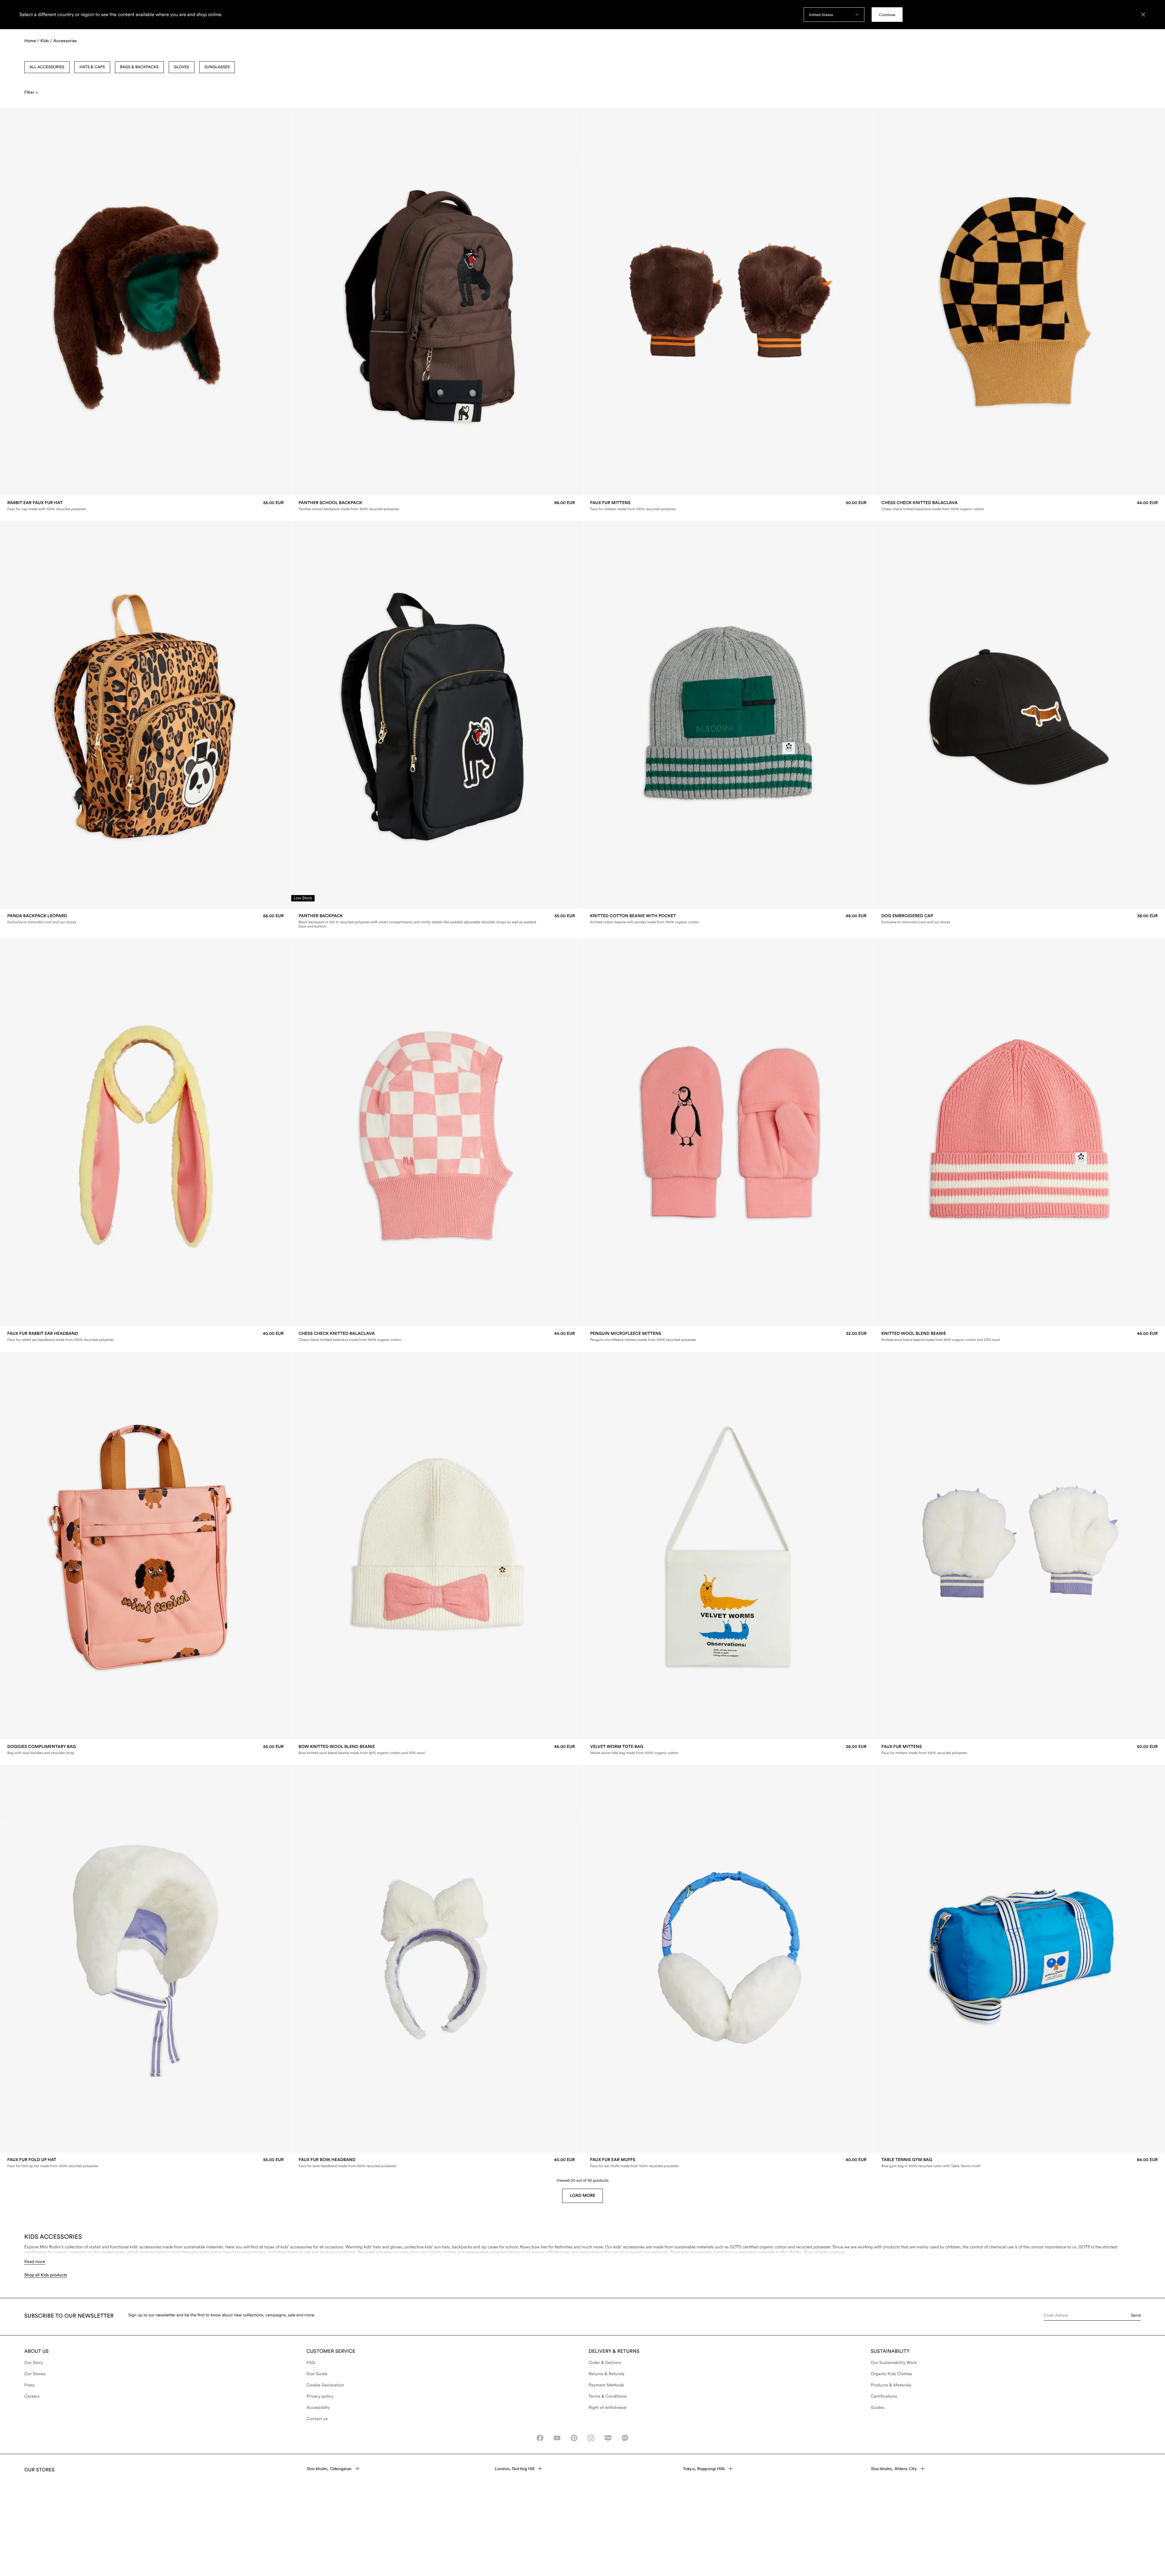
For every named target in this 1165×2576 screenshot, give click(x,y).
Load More (582, 2196)
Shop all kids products (824, 2252)
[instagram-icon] (591, 2438)
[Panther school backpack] (437, 506)
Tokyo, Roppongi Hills (704, 2469)
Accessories (65, 41)
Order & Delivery (605, 2363)
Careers (32, 2396)
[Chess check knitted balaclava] (1020, 506)
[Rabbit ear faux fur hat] (145, 506)
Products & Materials (891, 2385)
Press (29, 2385)
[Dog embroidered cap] (1020, 919)
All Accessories (47, 67)
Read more (35, 2261)
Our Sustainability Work (894, 2363)
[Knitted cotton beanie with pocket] (728, 919)
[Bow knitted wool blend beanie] (437, 1750)
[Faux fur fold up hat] (145, 2163)
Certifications (884, 2396)
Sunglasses (217, 67)
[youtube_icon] (557, 2438)
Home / (32, 41)
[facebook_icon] (540, 2438)
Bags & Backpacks (139, 67)
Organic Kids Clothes (891, 2374)
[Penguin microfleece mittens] (728, 1337)
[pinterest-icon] (574, 2438)
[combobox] (834, 15)
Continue (887, 15)
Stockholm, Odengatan (329, 2469)
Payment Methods (606, 2385)
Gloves (182, 67)
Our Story (34, 2363)
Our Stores (35, 2374)
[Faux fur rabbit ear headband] (145, 1337)
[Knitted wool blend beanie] (1020, 1337)
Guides (878, 2408)
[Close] (1143, 15)
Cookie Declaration (325, 2385)
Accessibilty (318, 2408)
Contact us (317, 2419)
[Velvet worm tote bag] (728, 1750)
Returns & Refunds (606, 2374)
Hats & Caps (92, 67)
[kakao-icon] (625, 2438)
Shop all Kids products (46, 2275)
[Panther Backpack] (437, 921)
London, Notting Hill (515, 2469)
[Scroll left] (17, 302)
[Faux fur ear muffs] (728, 2163)
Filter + (31, 92)
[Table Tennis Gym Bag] (1020, 2163)
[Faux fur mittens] (728, 506)
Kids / (46, 41)
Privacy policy (320, 2396)
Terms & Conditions (608, 2396)
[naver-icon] (608, 2438)
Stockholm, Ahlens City (894, 2469)
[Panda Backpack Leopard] (145, 919)
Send (1136, 2315)
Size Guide (317, 2374)
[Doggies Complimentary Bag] (145, 1750)
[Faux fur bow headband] (437, 2163)
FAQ (311, 2363)
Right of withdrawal (608, 2408)
